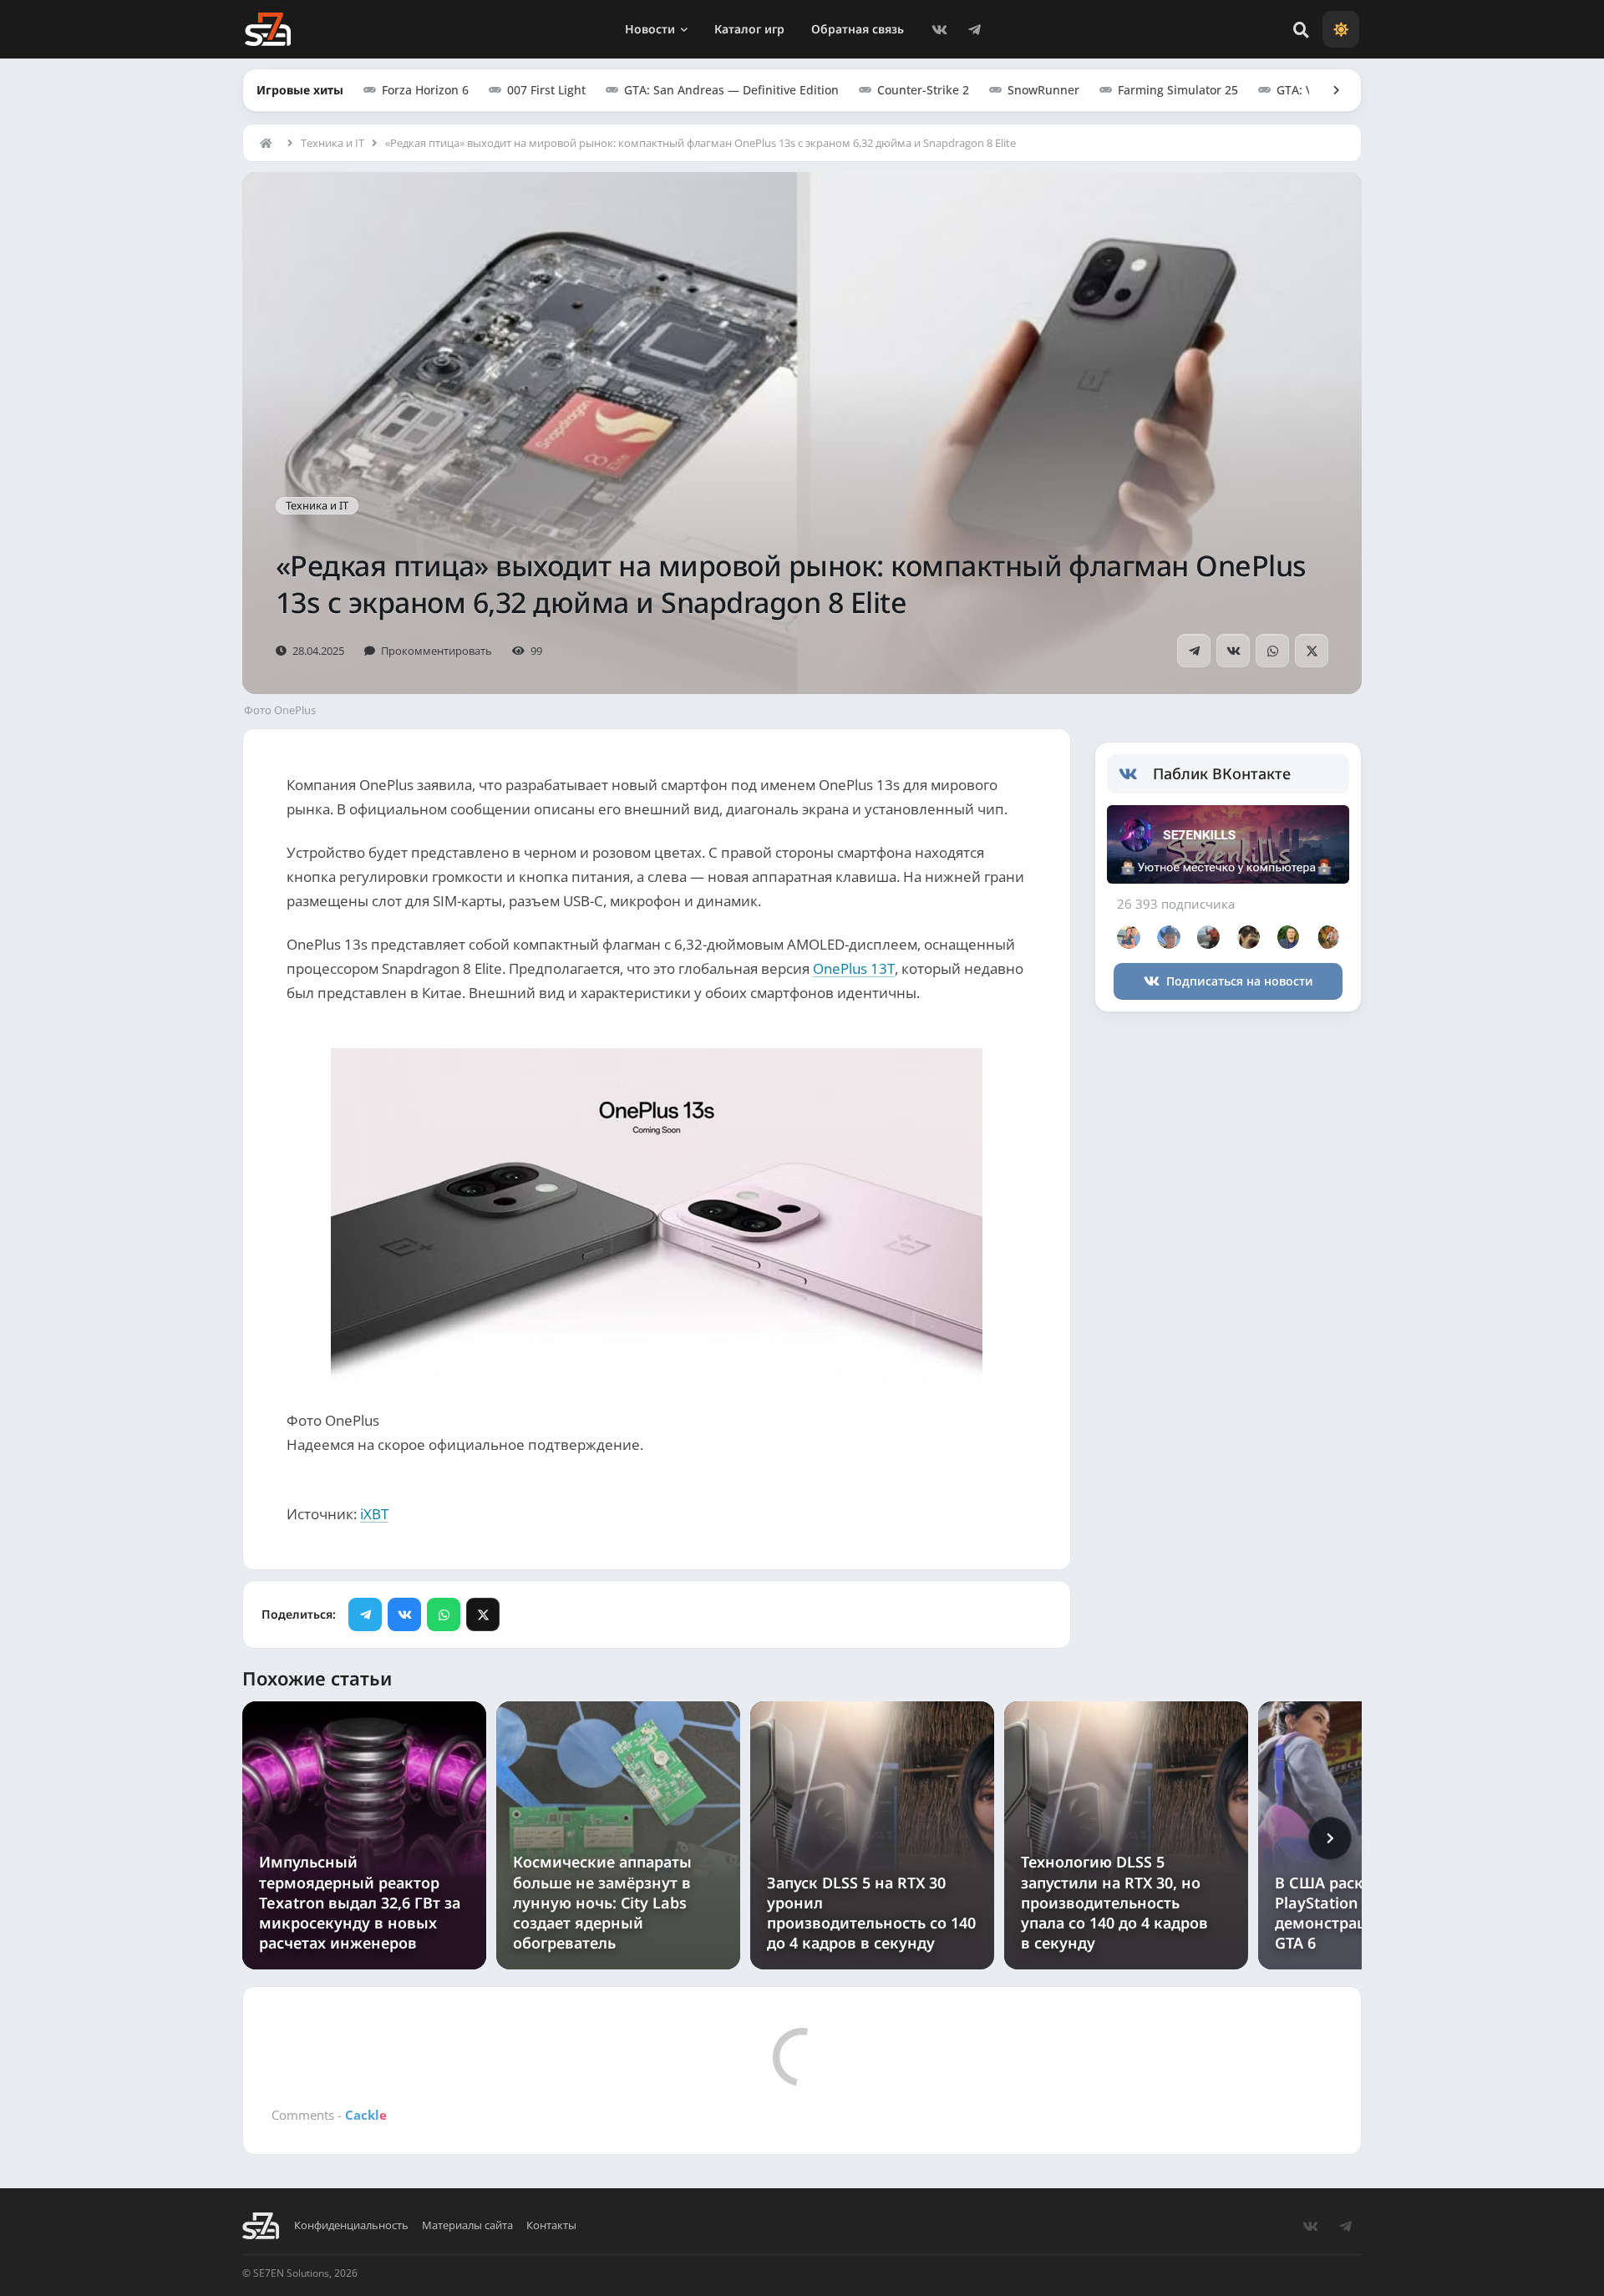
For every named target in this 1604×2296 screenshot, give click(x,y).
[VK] (939, 29)
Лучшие (355, 2200)
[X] (1312, 651)
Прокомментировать (437, 651)
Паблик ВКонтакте (1222, 773)
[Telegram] (974, 29)
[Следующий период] (1330, 1838)
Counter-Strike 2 (923, 90)
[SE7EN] (268, 29)
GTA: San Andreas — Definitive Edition (731, 90)
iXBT (374, 1514)
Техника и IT (332, 143)
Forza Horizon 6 (425, 90)
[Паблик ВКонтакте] (1136, 774)
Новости (650, 29)
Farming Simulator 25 (1178, 90)
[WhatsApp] (1272, 651)
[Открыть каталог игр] (1328, 90)
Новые (291, 2200)
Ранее (417, 2200)
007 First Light (546, 90)
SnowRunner (1043, 90)
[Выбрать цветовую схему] (1341, 29)
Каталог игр (749, 29)
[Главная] (270, 143)
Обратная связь (858, 29)
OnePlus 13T (854, 968)
